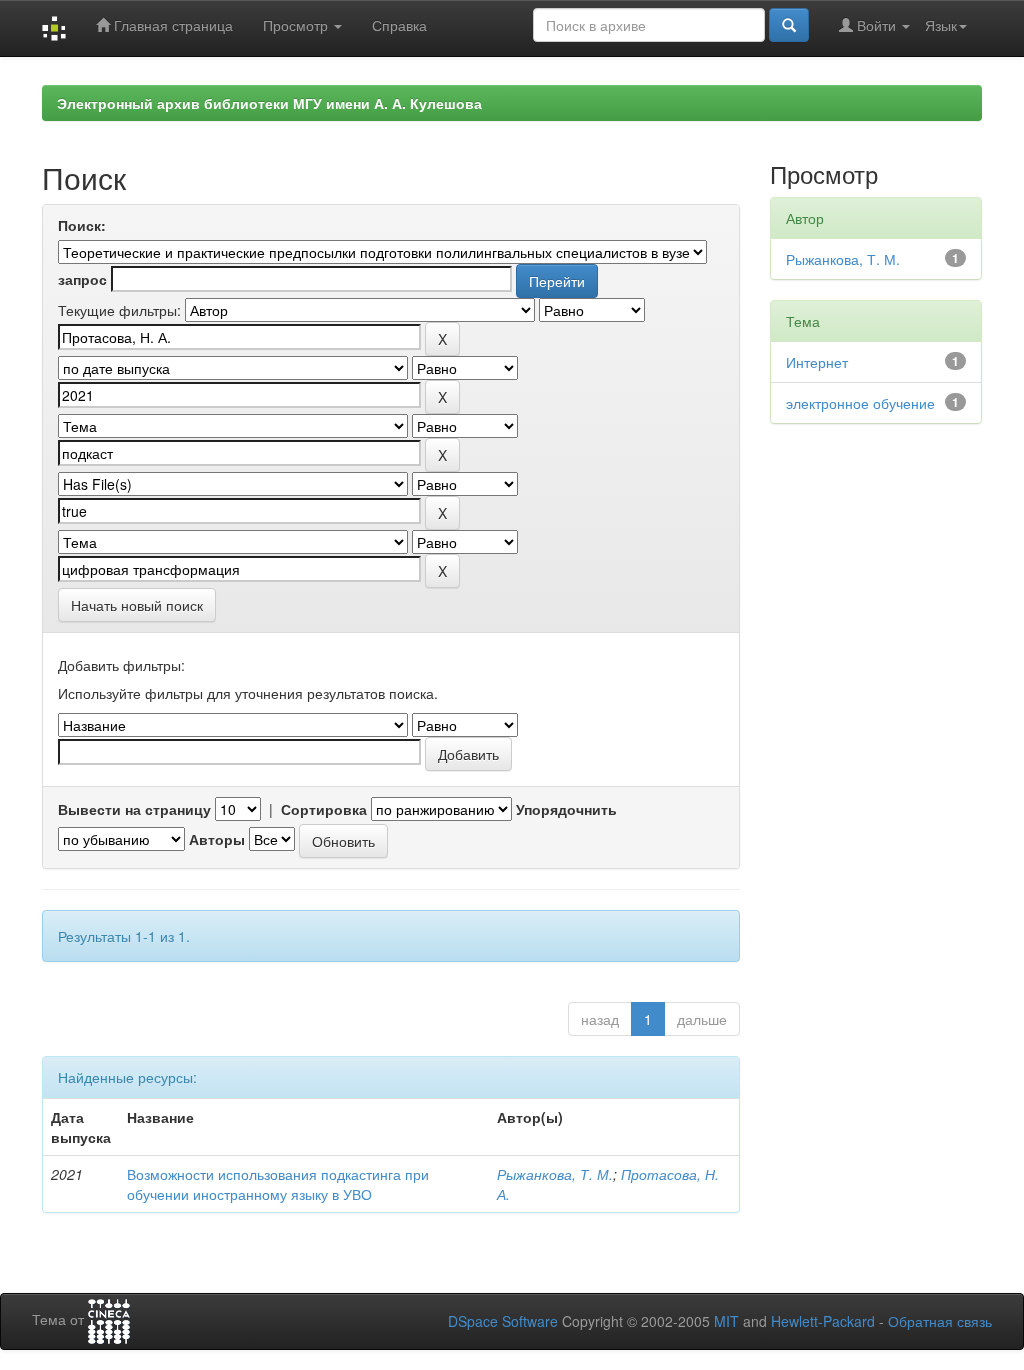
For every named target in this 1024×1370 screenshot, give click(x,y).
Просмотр (297, 25)
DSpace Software (503, 1321)
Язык (941, 25)
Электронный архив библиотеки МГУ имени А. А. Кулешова (269, 103)
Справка (399, 25)
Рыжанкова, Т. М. (555, 1174)
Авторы (217, 839)
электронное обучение (860, 403)
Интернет (817, 362)
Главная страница (171, 25)
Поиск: (82, 225)
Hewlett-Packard (823, 1321)
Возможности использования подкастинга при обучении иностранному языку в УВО (278, 1184)
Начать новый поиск (137, 605)
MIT (726, 1321)
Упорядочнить (566, 809)
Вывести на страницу (134, 809)
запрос (82, 279)
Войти (876, 25)
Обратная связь (940, 1321)
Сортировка (324, 809)
